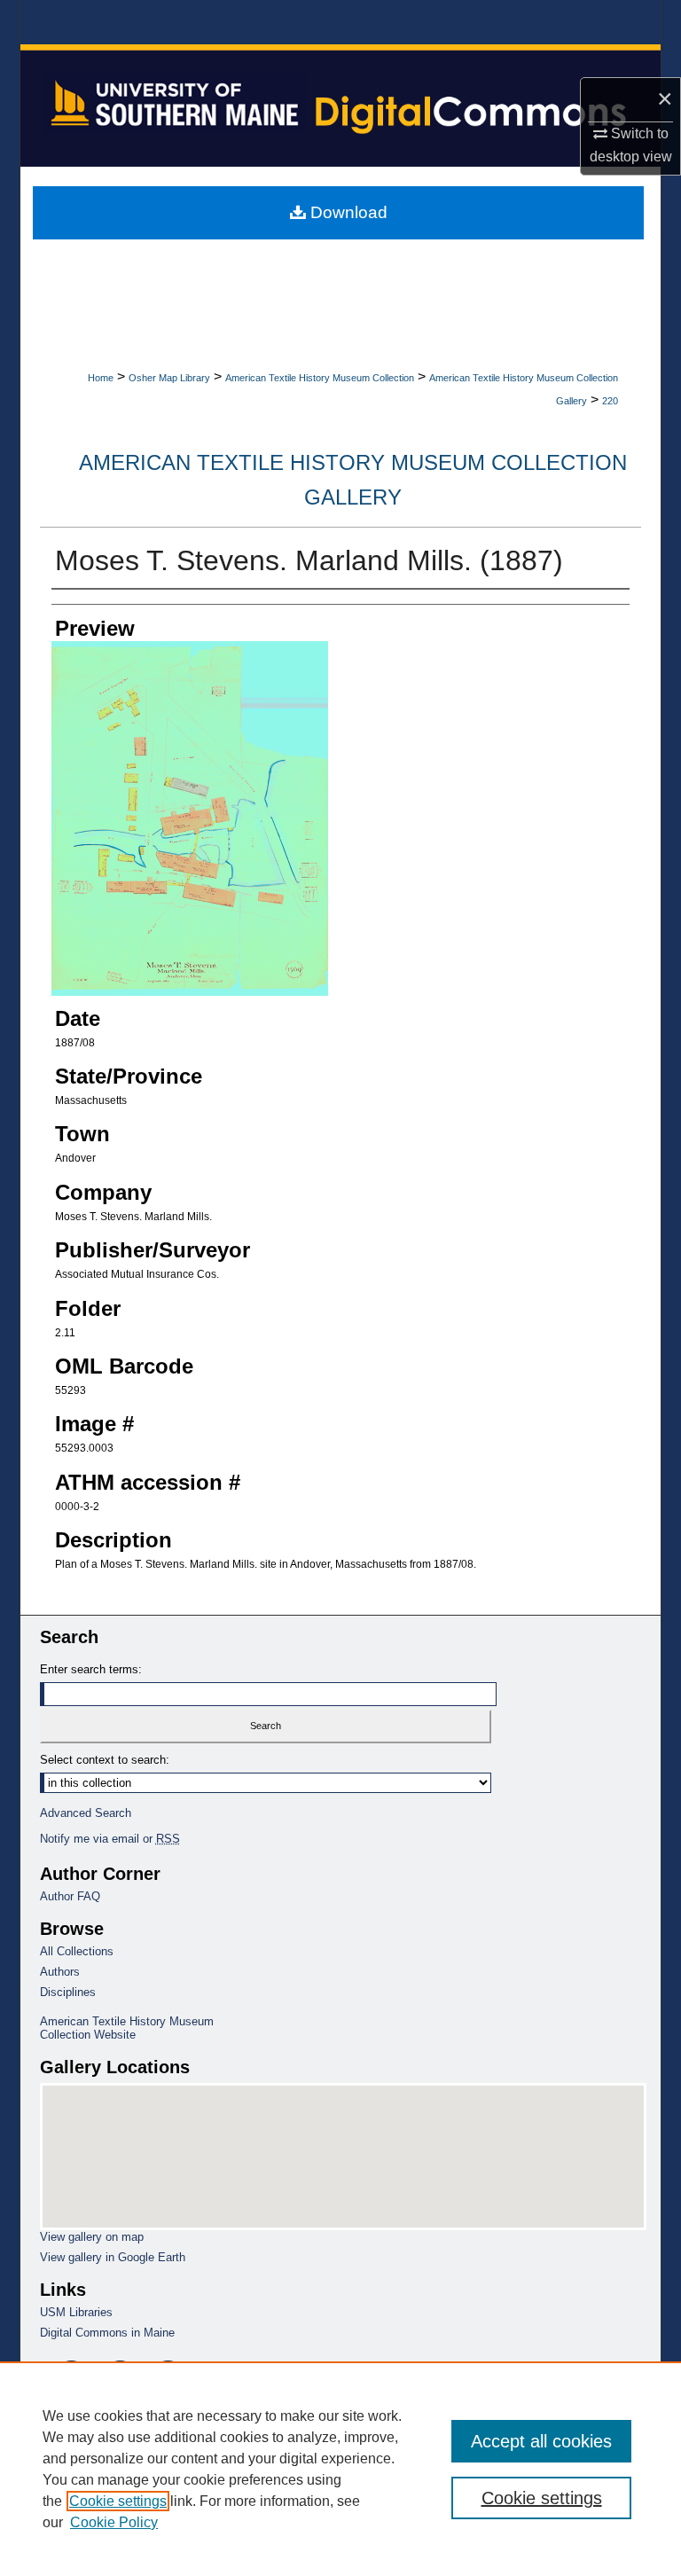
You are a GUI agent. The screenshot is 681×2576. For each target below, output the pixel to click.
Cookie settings (118, 2501)
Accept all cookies (541, 2441)
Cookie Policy (114, 2522)
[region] (340, 2469)
